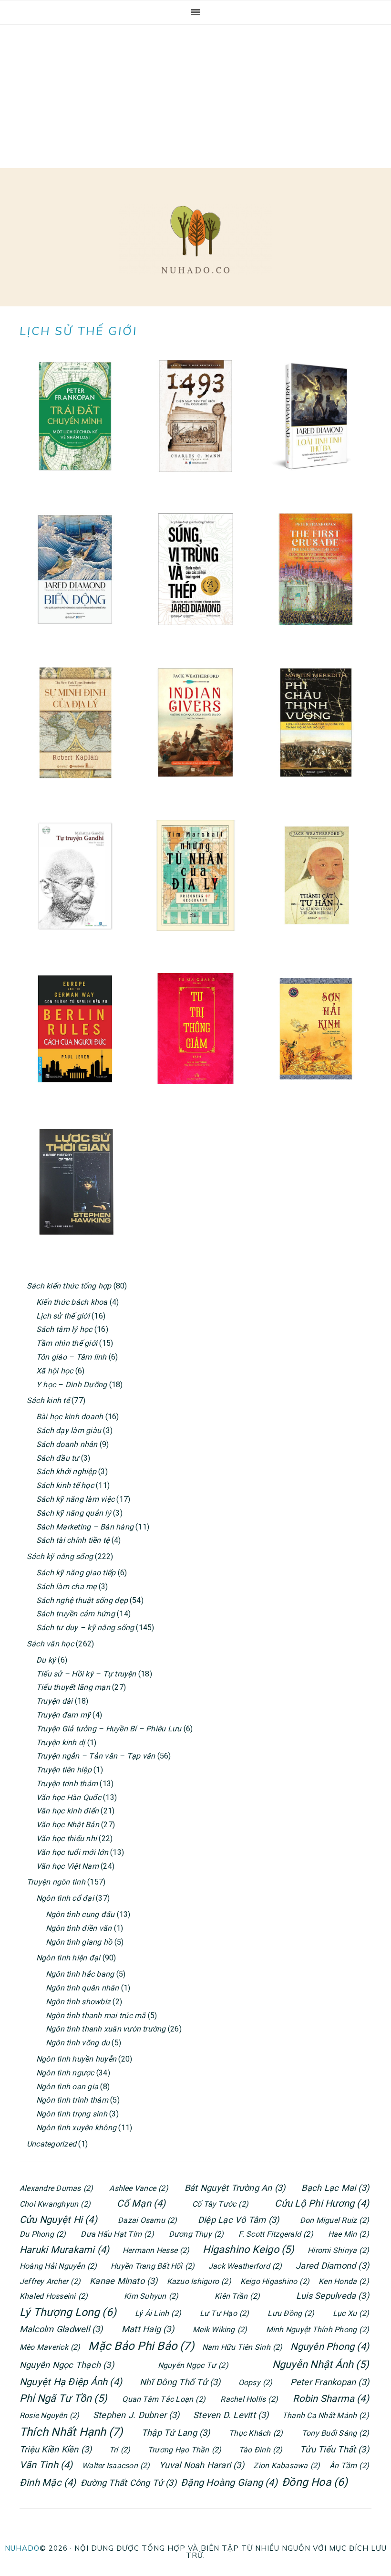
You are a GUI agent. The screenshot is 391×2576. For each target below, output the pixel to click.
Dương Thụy (196, 2234)
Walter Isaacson (116, 2466)
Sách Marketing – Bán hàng (85, 1527)
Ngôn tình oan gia (67, 2087)
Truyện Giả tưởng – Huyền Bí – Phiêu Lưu (109, 1729)
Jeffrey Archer (50, 2281)
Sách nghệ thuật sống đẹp (82, 1600)
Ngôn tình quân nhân (82, 1988)
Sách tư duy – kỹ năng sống (85, 1628)
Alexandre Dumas (56, 2188)
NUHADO (22, 2548)
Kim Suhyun (151, 2296)
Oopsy (256, 2382)
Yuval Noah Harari (202, 2465)
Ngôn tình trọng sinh (72, 2114)
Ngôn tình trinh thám (72, 2100)
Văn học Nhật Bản (68, 1825)
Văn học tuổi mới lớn (72, 1852)
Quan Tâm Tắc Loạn (164, 2399)
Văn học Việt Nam (67, 1866)
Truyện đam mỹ (63, 1715)
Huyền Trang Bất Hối (153, 2266)
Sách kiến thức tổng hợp (69, 1286)
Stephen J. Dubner (136, 2415)
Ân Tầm (349, 2466)
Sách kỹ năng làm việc (75, 1499)
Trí (120, 2450)
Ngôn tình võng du (78, 2043)
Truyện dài (54, 1701)
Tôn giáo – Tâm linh (72, 1357)
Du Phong (43, 2234)
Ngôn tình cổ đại (65, 1898)
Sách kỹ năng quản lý (74, 1513)
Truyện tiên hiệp (64, 1770)
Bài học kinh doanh (70, 1417)
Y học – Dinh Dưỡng (72, 1385)
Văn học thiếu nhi (67, 1838)
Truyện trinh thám (67, 1784)
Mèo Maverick (50, 2347)
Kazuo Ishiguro (199, 2281)
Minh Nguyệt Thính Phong (318, 2330)
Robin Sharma (331, 2398)
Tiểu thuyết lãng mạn (73, 1687)
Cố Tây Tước (220, 2204)
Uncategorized (51, 2144)
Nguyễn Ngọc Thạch (67, 2365)
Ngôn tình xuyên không (76, 2128)
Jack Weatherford (245, 2266)
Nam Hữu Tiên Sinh (242, 2347)
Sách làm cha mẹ (67, 1586)
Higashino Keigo (248, 2249)
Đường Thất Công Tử (129, 2483)
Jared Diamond (332, 2266)
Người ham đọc (195, 240)
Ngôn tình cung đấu (80, 1914)
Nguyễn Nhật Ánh (321, 2364)
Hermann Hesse (156, 2250)
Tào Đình (261, 2450)
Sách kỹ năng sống (60, 1556)
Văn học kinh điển (67, 1811)
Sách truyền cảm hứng (76, 1614)
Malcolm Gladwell (61, 2329)
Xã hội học (55, 1371)
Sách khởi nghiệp (66, 1471)
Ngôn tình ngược (65, 2073)
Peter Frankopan (330, 2382)
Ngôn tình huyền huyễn (76, 2059)
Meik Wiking (220, 2330)
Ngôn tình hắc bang (80, 1974)
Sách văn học (50, 1644)
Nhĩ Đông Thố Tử (180, 2382)
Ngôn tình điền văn (79, 1928)
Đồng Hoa (315, 2482)
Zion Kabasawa (287, 2466)
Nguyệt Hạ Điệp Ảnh (71, 2382)
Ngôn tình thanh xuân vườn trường (106, 2029)
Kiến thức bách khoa (72, 1302)
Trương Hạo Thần (185, 2450)
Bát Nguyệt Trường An (235, 2188)
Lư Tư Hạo (225, 2313)
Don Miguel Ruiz (334, 2220)
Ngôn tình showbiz (78, 2002)
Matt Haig (148, 2329)
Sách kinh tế (48, 1400)
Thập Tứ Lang (176, 2433)
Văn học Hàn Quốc (69, 1797)
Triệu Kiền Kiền (56, 2449)
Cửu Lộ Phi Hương (322, 2203)
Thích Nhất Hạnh (71, 2432)
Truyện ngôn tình (56, 1882)
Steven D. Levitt (231, 2415)
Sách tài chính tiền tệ (73, 1540)
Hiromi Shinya (338, 2250)
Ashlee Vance (139, 2188)
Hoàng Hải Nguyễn (58, 2266)
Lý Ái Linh (158, 2313)
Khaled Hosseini (54, 2296)
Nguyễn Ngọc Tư (193, 2365)
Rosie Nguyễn (50, 2415)
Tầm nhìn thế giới (67, 1343)
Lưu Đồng (291, 2313)
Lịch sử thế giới (63, 1316)
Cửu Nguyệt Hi (58, 2220)
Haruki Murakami (64, 2250)
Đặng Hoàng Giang (229, 2482)
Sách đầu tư (58, 1458)
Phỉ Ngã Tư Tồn (63, 2398)
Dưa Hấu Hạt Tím (117, 2234)
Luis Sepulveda (333, 2296)
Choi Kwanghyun (55, 2204)
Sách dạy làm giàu (69, 1430)
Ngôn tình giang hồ (79, 1942)
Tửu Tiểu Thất (334, 2449)
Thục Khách (256, 2433)
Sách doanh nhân (67, 1444)
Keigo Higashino (275, 2281)
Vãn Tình (46, 2465)
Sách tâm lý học (64, 1329)
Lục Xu (351, 2313)
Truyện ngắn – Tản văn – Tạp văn (96, 1756)
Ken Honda (344, 2281)
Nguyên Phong (330, 2346)
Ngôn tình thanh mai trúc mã (96, 2016)
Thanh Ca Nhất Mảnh (326, 2415)
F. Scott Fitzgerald (276, 2234)
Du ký (46, 1660)
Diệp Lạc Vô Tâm (238, 2220)
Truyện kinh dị (61, 1743)
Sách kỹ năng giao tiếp (76, 1573)
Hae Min (349, 2234)
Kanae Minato (124, 2281)
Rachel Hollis (249, 2399)
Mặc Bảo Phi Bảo (141, 2346)
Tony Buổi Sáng (335, 2433)
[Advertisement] (195, 96)
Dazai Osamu (147, 2220)
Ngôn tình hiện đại (68, 1958)
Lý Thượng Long (68, 2312)
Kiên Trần (237, 2296)
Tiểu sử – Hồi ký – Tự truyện (86, 1674)
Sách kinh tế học (65, 1485)
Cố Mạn (141, 2203)
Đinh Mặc (48, 2482)
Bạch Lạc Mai (335, 2188)
